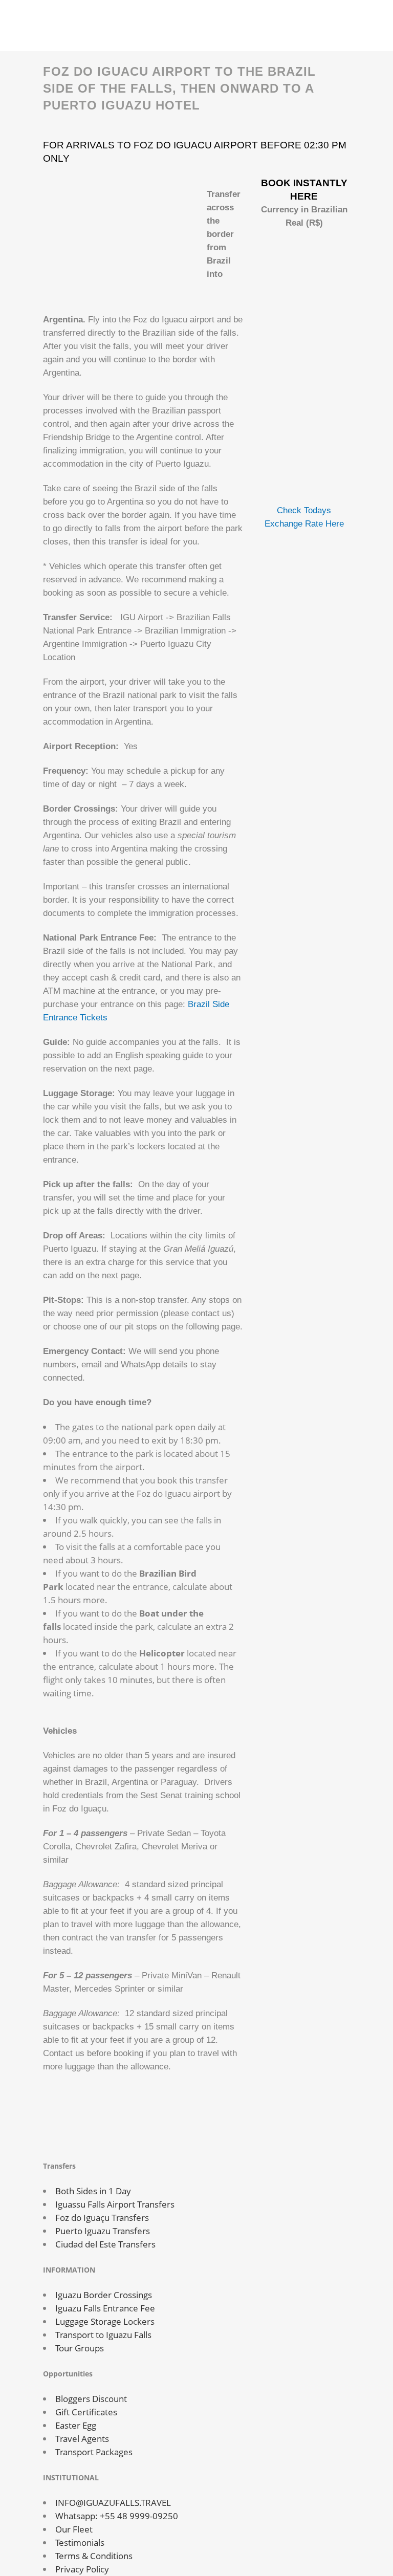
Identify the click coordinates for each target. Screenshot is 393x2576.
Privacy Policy (82, 2569)
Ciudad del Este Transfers (105, 2244)
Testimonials (80, 2542)
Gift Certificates (86, 2412)
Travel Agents (82, 2439)
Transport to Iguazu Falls (103, 2335)
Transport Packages (94, 2452)
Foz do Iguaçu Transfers (102, 2218)
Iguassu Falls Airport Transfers (115, 2204)
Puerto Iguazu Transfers (103, 2231)
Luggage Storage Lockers (105, 2321)
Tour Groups (80, 2348)
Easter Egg (76, 2425)
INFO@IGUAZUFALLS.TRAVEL (113, 2503)
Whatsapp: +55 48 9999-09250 (117, 2516)
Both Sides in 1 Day (93, 2191)
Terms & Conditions (94, 2556)
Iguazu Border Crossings (104, 2295)
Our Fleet (74, 2529)
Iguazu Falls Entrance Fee (105, 2308)
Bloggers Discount (91, 2399)
